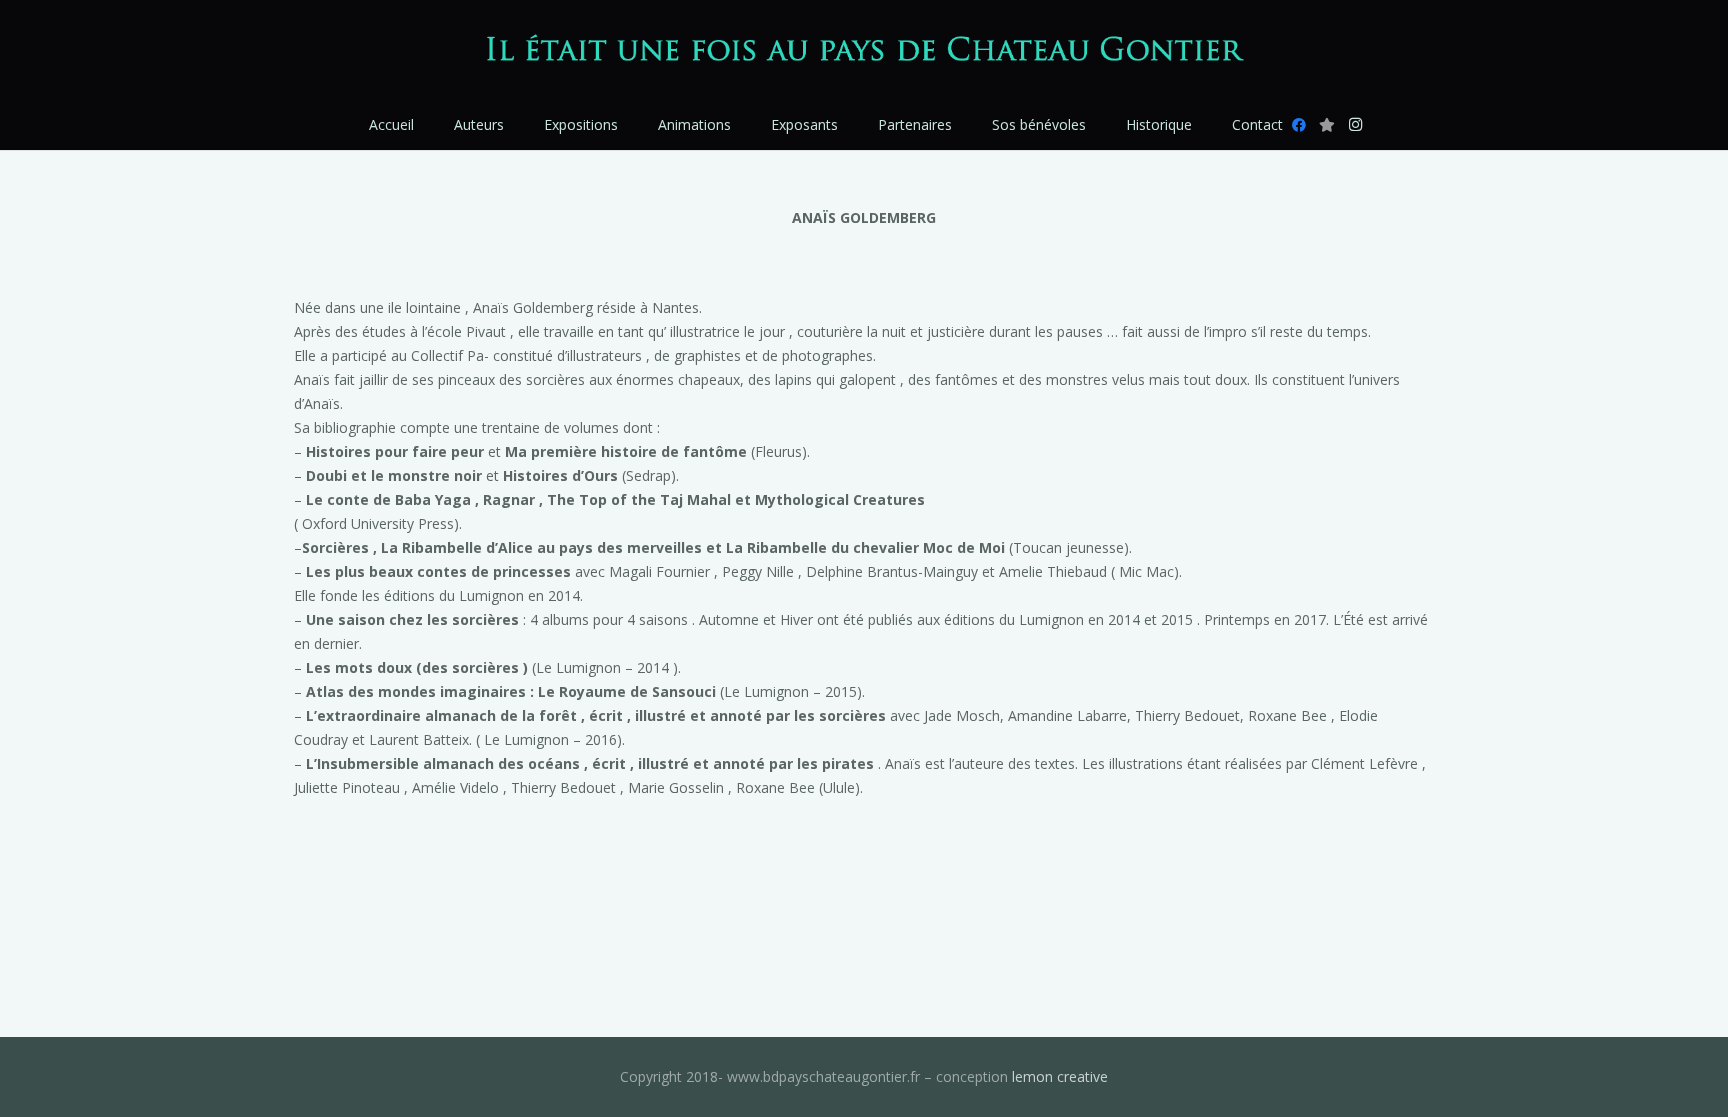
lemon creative (1060, 1076)
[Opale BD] (1327, 125)
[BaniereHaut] (864, 50)
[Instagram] (1355, 125)
